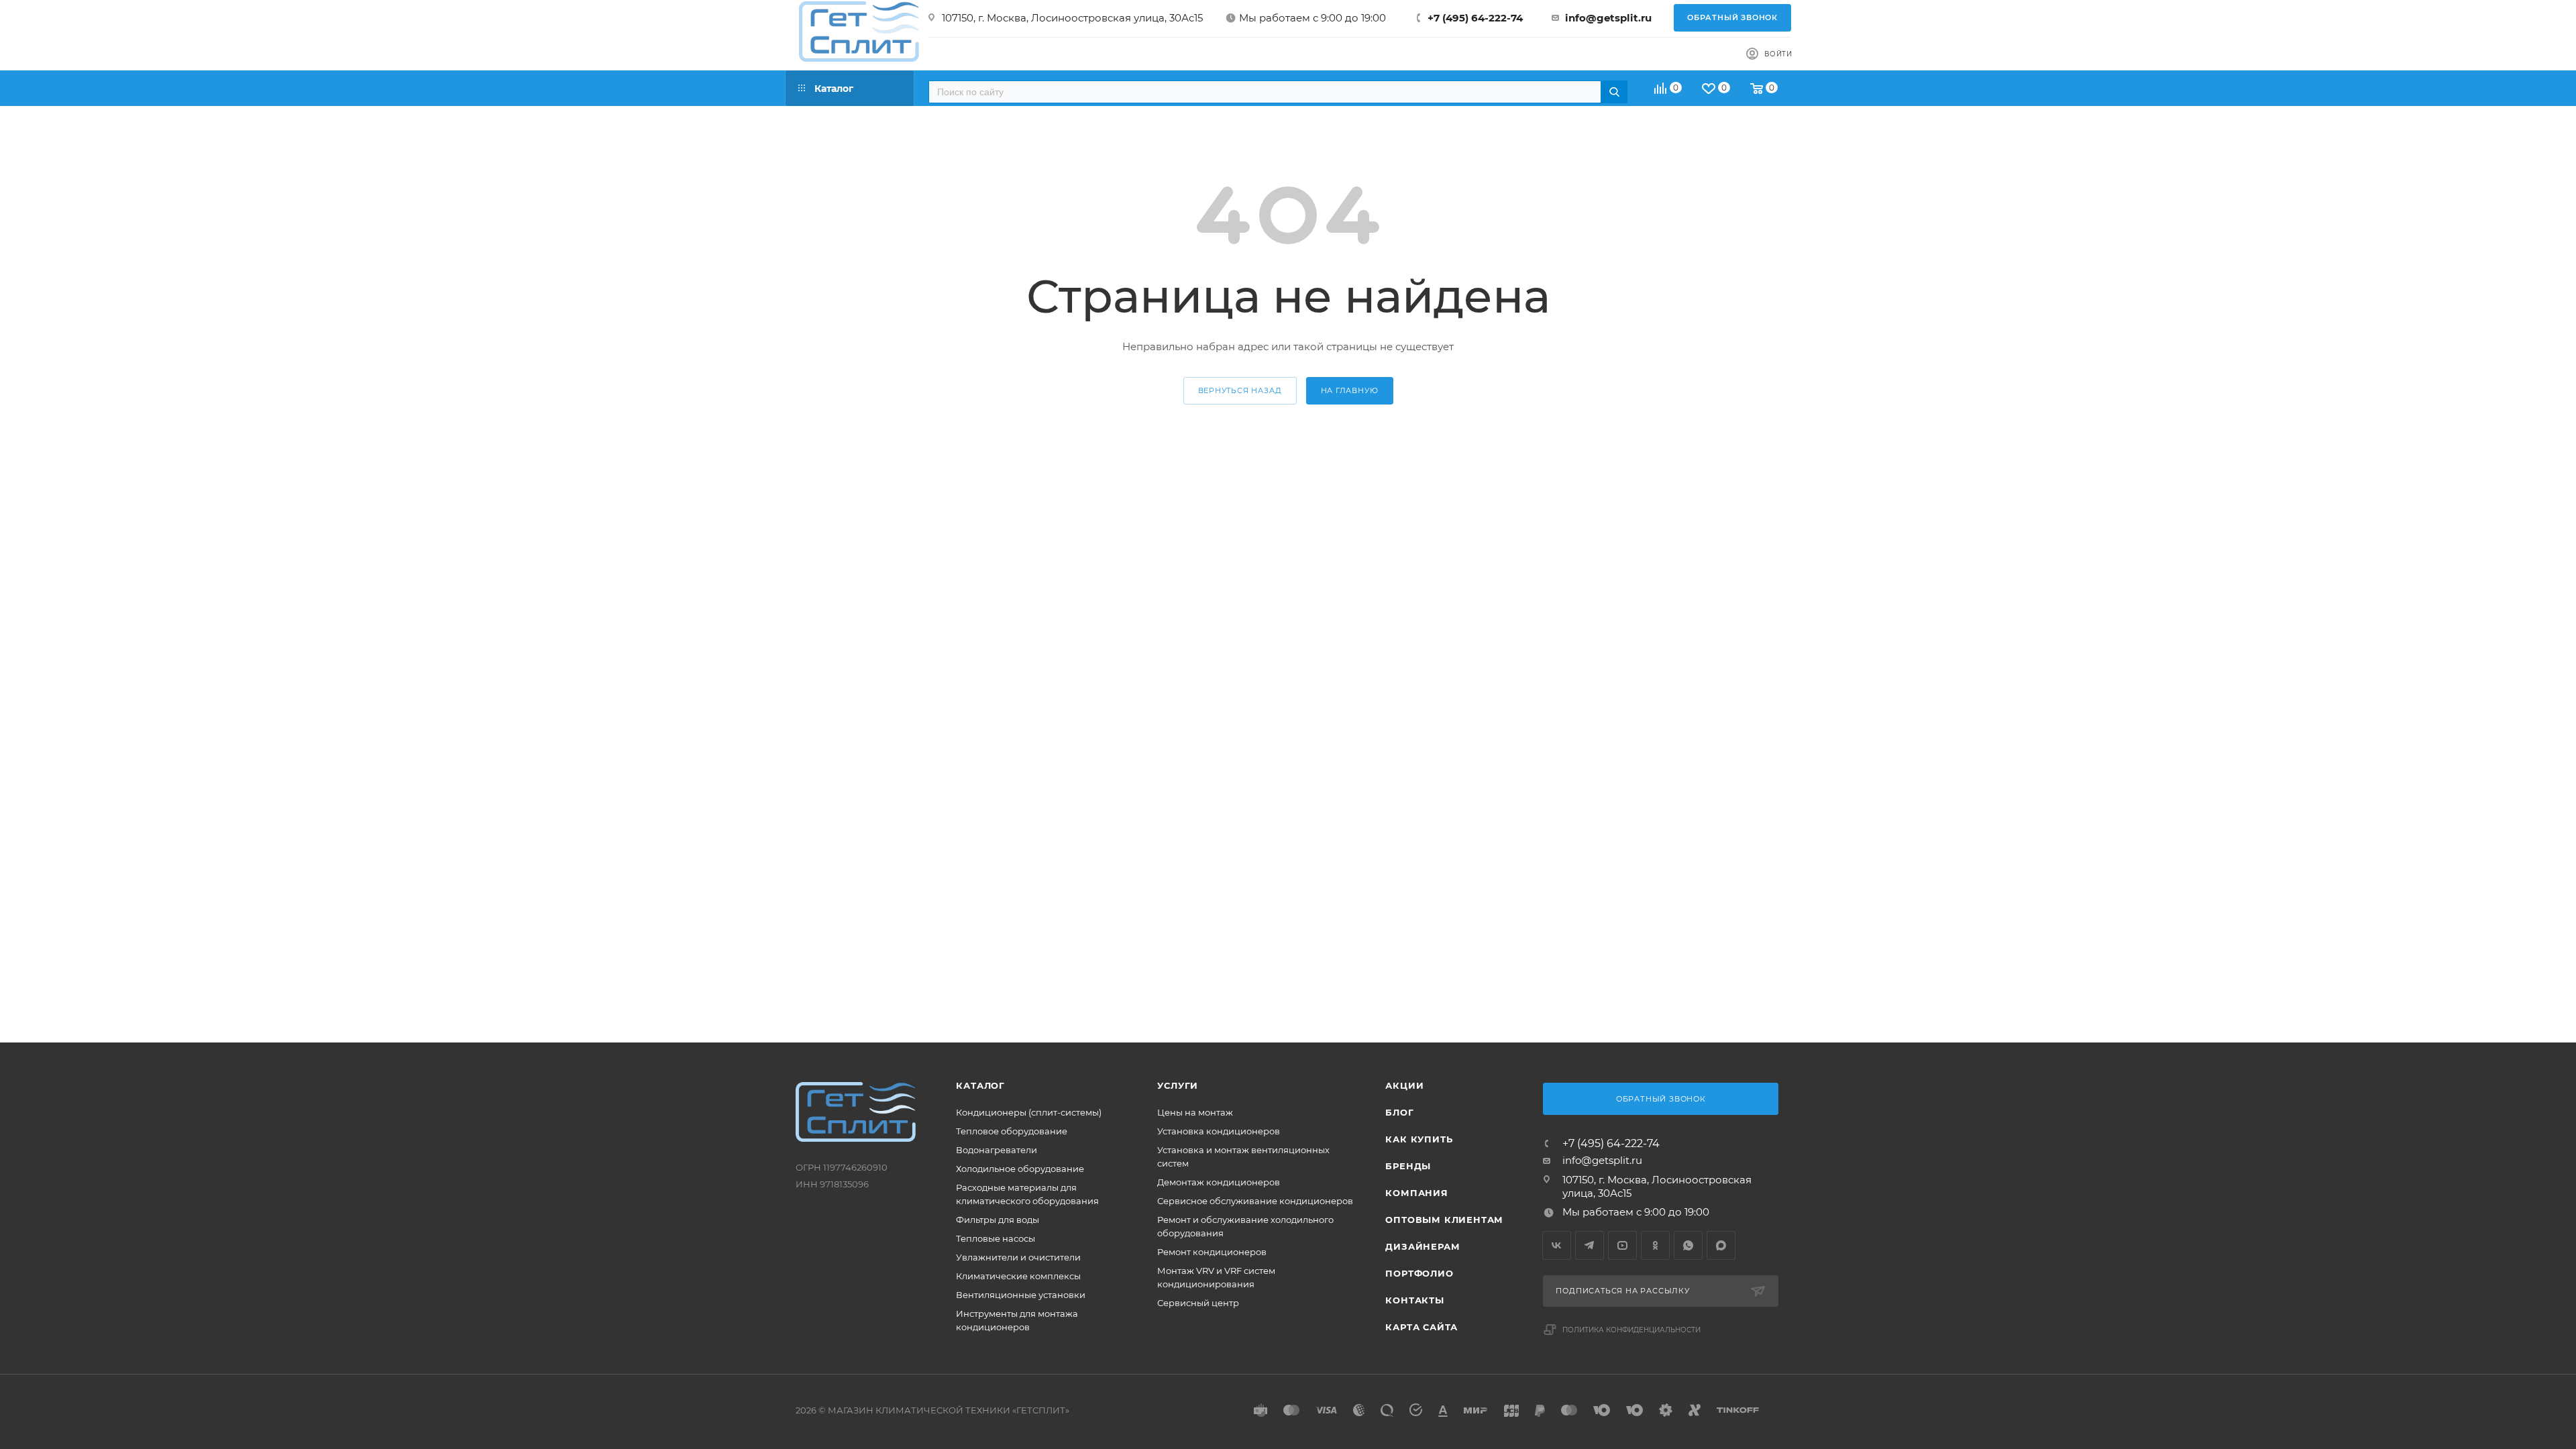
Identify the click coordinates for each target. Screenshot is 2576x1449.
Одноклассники (1655, 1245)
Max (1721, 1245)
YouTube (1622, 1245)
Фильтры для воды (998, 1220)
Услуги (1178, 1085)
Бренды (1408, 1166)
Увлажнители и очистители (1018, 1257)
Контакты (1414, 1300)
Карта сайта (1421, 1327)
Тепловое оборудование (1012, 1131)
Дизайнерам (1423, 1246)
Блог (1399, 1112)
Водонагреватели (997, 1150)
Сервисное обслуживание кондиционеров (1255, 1201)
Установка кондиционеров (1219, 1131)
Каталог (980, 1085)
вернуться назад (1240, 390)
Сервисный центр (1198, 1303)
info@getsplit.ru (1608, 18)
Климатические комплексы (1018, 1276)
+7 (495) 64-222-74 (1475, 18)
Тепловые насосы (996, 1238)
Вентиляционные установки (1021, 1295)
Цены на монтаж (1195, 1112)
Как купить (1419, 1139)
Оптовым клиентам (1444, 1220)
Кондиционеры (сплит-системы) (1029, 1112)
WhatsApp (1688, 1245)
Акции (1404, 1085)
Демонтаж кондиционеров (1219, 1182)
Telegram (1590, 1245)
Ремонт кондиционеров (1212, 1252)
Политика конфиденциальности (1631, 1330)
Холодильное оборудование (1020, 1169)
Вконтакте (1557, 1245)
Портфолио (1419, 1273)
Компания (1416, 1193)
